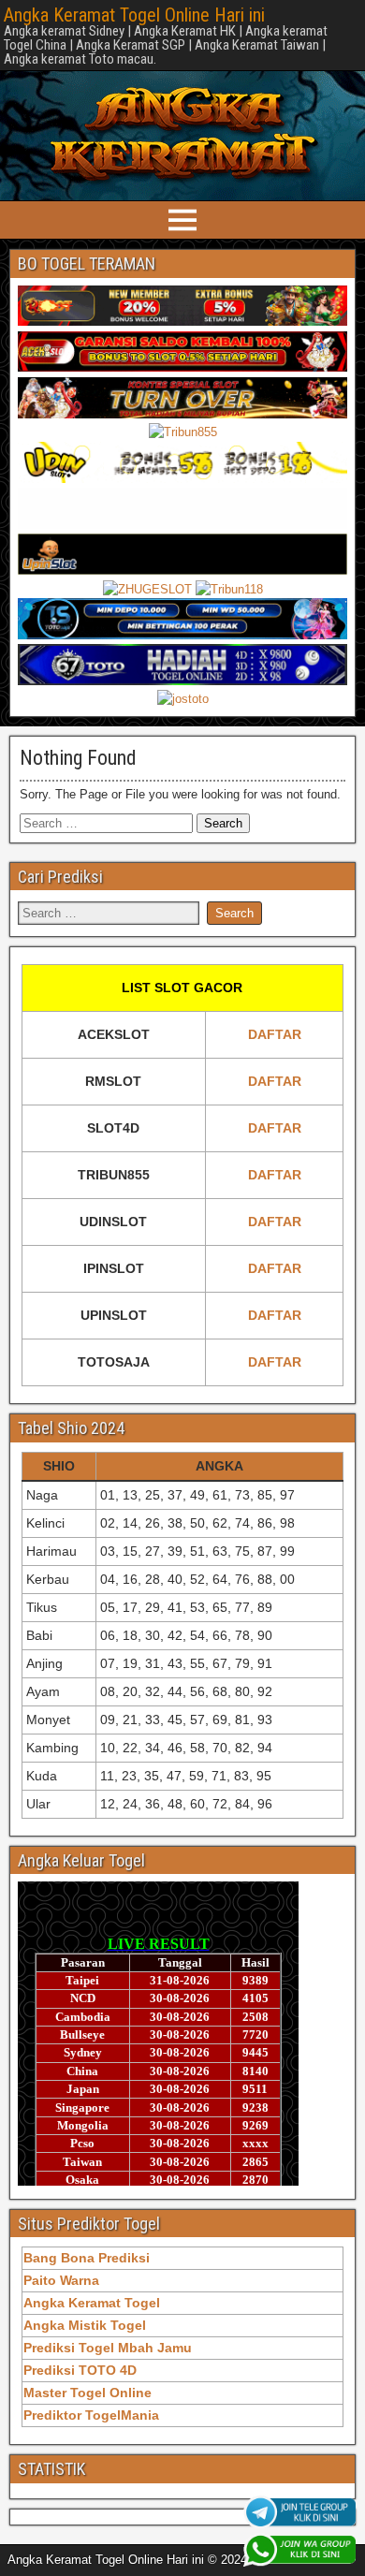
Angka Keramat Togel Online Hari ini (134, 15)
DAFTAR (275, 1034)
